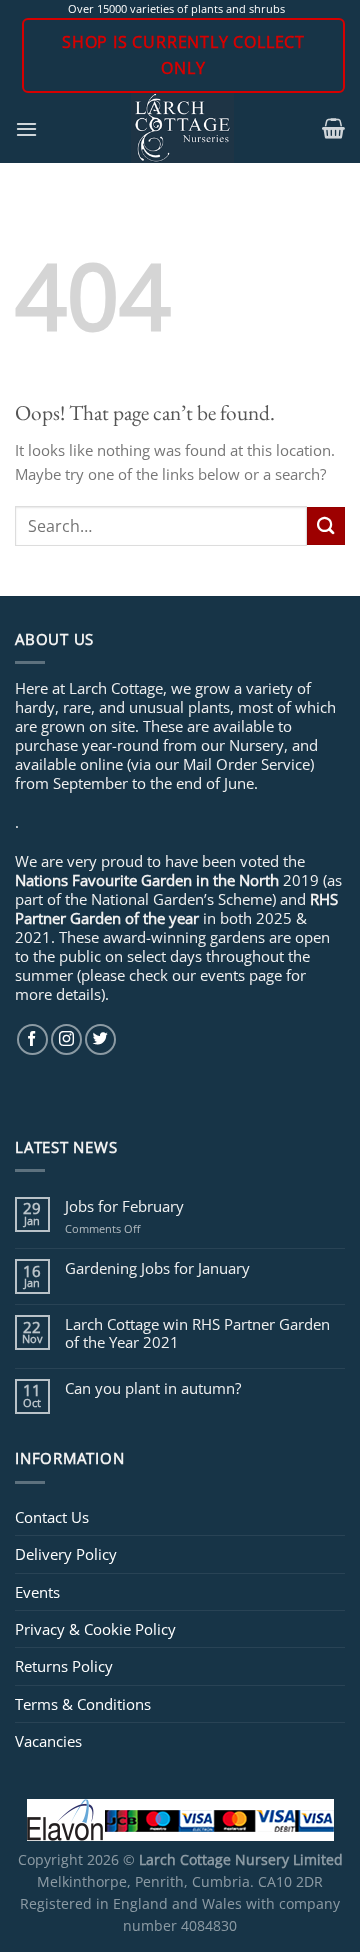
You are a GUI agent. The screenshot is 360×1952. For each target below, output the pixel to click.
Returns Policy (64, 1666)
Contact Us (52, 1517)
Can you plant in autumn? (153, 1388)
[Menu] (26, 129)
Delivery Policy (66, 1554)
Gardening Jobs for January (157, 1268)
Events (37, 1592)
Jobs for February (124, 1206)
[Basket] (333, 128)
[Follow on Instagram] (66, 1039)
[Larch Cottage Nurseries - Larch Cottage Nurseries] (182, 128)
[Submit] (326, 525)
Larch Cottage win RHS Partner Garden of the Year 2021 (197, 1333)
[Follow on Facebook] (32, 1039)
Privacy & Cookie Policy (95, 1629)
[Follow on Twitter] (100, 1039)
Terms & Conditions (83, 1704)
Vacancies (48, 1741)
